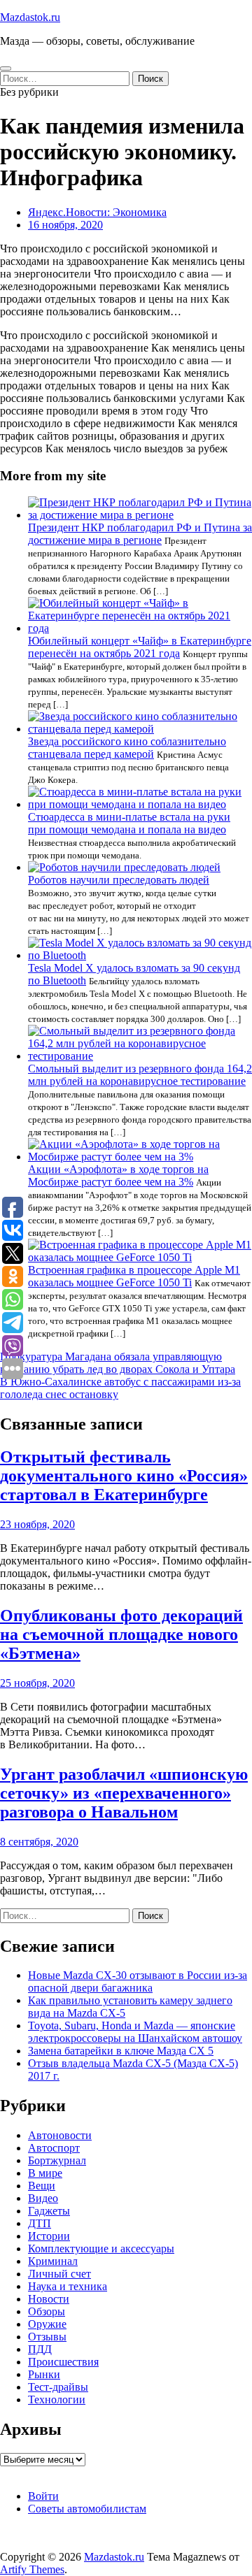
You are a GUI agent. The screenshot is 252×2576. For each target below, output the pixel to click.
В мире (45, 2173)
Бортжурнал (57, 2160)
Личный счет (59, 2274)
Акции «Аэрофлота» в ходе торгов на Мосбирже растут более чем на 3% (118, 1175)
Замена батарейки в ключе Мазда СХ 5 (121, 2051)
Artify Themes (32, 2569)
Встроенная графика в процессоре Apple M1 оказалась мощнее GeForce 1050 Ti (134, 1276)
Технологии (57, 2399)
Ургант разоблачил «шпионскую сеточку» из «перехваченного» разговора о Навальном (124, 1793)
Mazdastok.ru (30, 17)
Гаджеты (49, 2211)
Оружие (47, 2324)
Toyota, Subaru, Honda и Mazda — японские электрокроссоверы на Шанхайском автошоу (135, 2032)
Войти (43, 2496)
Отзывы (47, 2337)
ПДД (40, 2349)
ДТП (40, 2223)
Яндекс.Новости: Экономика (97, 212)
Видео (43, 2198)
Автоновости (60, 2135)
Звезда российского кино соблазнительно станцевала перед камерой (127, 748)
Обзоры (47, 2311)
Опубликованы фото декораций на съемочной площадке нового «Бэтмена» (121, 1634)
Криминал (53, 2261)
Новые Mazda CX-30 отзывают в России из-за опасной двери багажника (138, 1981)
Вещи (42, 2186)
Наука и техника (68, 2286)
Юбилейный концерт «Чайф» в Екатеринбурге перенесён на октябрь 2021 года (140, 647)
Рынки (44, 2374)
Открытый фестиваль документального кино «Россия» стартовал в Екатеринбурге (124, 1476)
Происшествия (63, 2362)
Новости (49, 2299)
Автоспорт (54, 2148)
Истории (49, 2236)
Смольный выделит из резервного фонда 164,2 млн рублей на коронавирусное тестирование (140, 1075)
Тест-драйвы (58, 2387)
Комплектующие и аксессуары (101, 2248)
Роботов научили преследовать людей (119, 880)
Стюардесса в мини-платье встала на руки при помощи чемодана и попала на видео (129, 823)
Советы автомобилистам (87, 2509)
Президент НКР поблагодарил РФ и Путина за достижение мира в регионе (140, 534)
